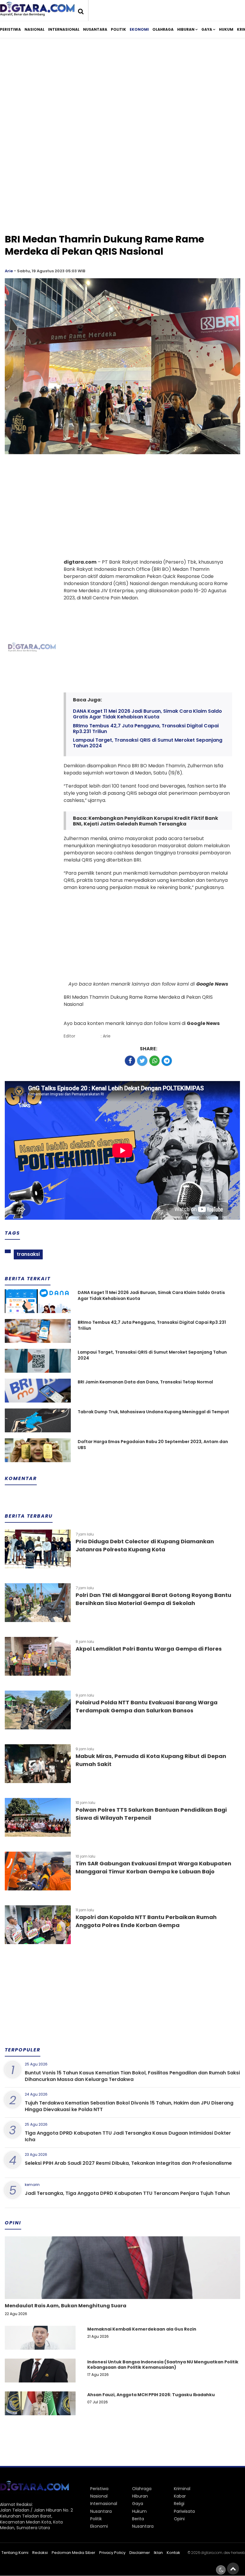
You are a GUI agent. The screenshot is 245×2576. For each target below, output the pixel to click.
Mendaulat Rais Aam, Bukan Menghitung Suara (66, 2306)
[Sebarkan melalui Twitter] (142, 1061)
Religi (179, 2504)
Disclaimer (140, 2553)
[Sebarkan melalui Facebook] (130, 1061)
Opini (179, 2519)
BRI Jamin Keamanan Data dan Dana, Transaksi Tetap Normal (145, 1382)
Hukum (226, 29)
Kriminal (182, 2489)
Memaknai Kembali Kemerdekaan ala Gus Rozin (142, 2329)
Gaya (207, 29)
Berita (138, 2519)
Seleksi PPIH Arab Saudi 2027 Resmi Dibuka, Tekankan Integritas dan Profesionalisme (128, 2163)
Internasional (64, 29)
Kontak (173, 2553)
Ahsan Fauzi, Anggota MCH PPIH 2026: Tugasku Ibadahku (151, 2395)
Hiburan (186, 29)
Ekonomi (139, 29)
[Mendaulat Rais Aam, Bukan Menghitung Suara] (122, 2288)
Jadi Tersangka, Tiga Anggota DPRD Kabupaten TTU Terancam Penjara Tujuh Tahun (127, 2193)
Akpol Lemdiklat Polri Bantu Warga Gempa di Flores (149, 1649)
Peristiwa (10, 29)
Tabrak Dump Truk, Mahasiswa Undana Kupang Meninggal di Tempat (153, 1412)
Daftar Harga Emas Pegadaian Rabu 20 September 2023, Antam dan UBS (153, 1445)
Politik (118, 29)
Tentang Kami (15, 2553)
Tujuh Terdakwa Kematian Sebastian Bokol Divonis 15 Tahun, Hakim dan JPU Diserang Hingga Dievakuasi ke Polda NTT (129, 2106)
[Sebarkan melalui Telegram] (167, 1061)
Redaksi (40, 2553)
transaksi (28, 1254)
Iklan (158, 2553)
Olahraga (163, 29)
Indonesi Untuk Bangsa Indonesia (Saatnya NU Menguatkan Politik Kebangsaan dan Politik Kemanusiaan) (163, 2365)
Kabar (180, 2496)
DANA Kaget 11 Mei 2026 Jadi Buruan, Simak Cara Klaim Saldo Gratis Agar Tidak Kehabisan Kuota (147, 714)
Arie (9, 271)
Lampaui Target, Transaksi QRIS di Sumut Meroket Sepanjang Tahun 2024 (148, 743)
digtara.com (212, 2553)
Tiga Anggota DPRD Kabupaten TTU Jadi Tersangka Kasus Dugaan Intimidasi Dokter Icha (128, 2136)
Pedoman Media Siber (73, 2553)
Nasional (35, 29)
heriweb (238, 2553)
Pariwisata (184, 2511)
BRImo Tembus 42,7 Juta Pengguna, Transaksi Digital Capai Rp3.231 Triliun (146, 729)
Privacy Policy (112, 2553)
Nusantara (95, 29)
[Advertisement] (123, 92)
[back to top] (233, 2569)
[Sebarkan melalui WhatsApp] (154, 1061)
